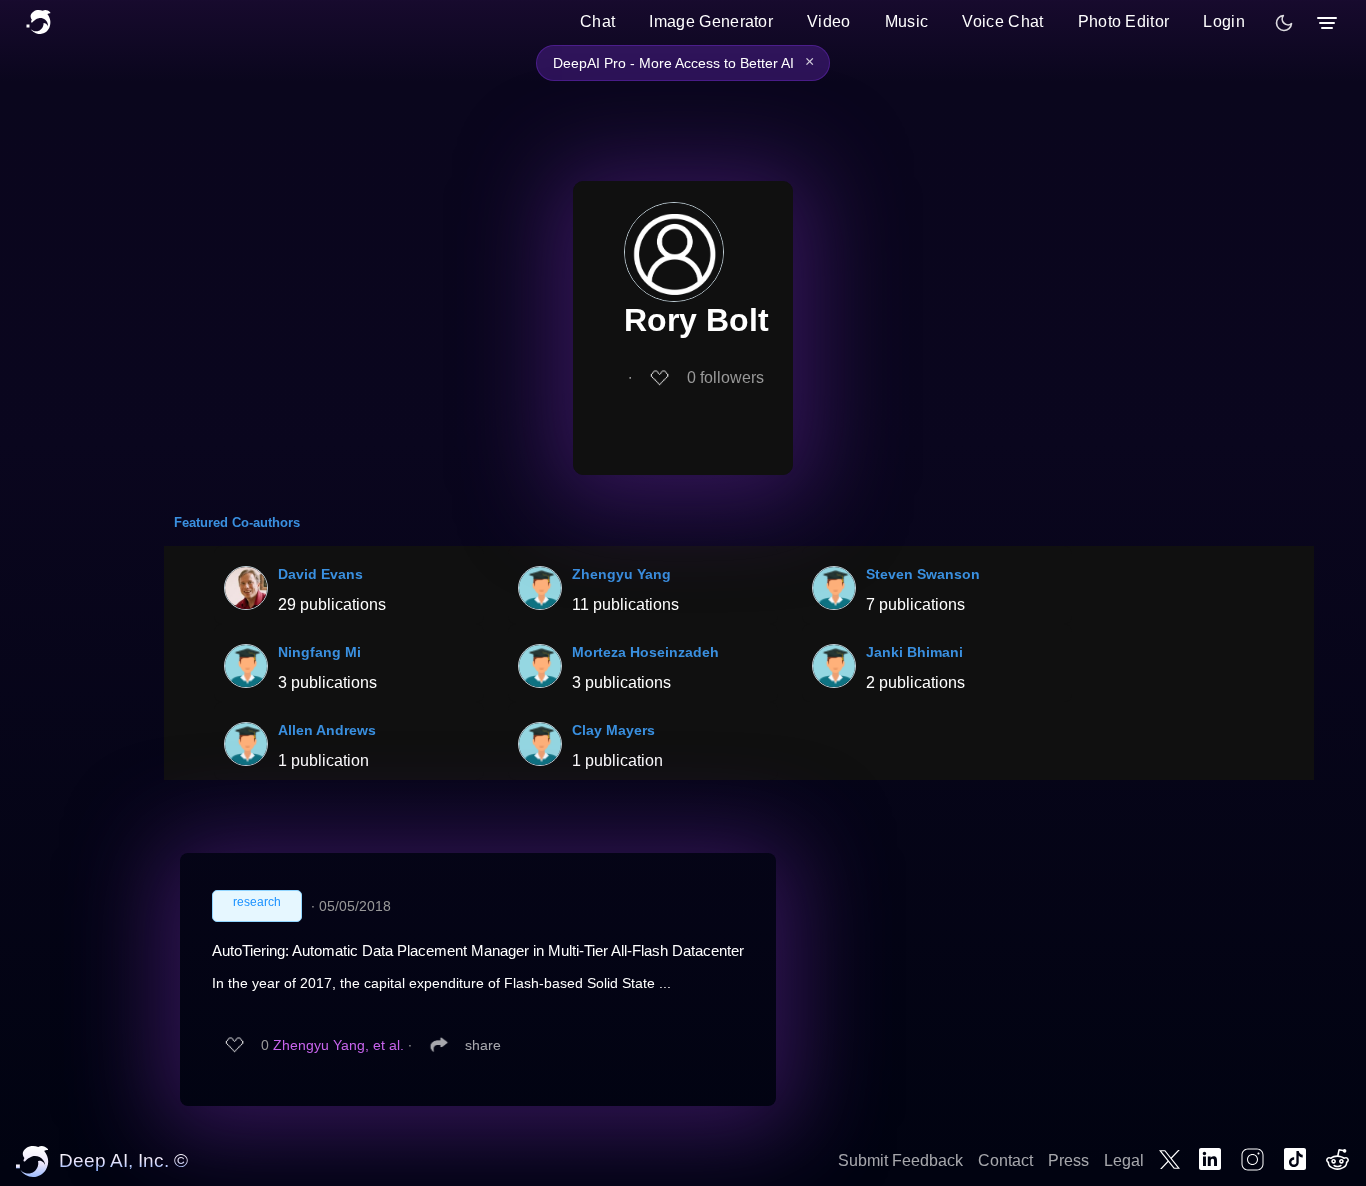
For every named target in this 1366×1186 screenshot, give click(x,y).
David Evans (320, 574)
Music (907, 21)
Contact (1005, 1160)
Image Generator (711, 21)
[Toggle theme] (1284, 23)
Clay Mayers (613, 730)
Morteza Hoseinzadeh (645, 652)
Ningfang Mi (319, 652)
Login (1224, 21)
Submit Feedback (900, 1160)
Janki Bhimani (914, 652)
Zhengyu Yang (621, 574)
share (483, 1045)
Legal (1124, 1160)
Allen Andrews (327, 730)
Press (1068, 1160)
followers (725, 377)
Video (829, 21)
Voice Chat (1002, 21)
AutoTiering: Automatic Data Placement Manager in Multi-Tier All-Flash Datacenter (478, 950)
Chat (597, 21)
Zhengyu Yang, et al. (338, 1045)
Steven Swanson (923, 574)
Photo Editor (1124, 21)
